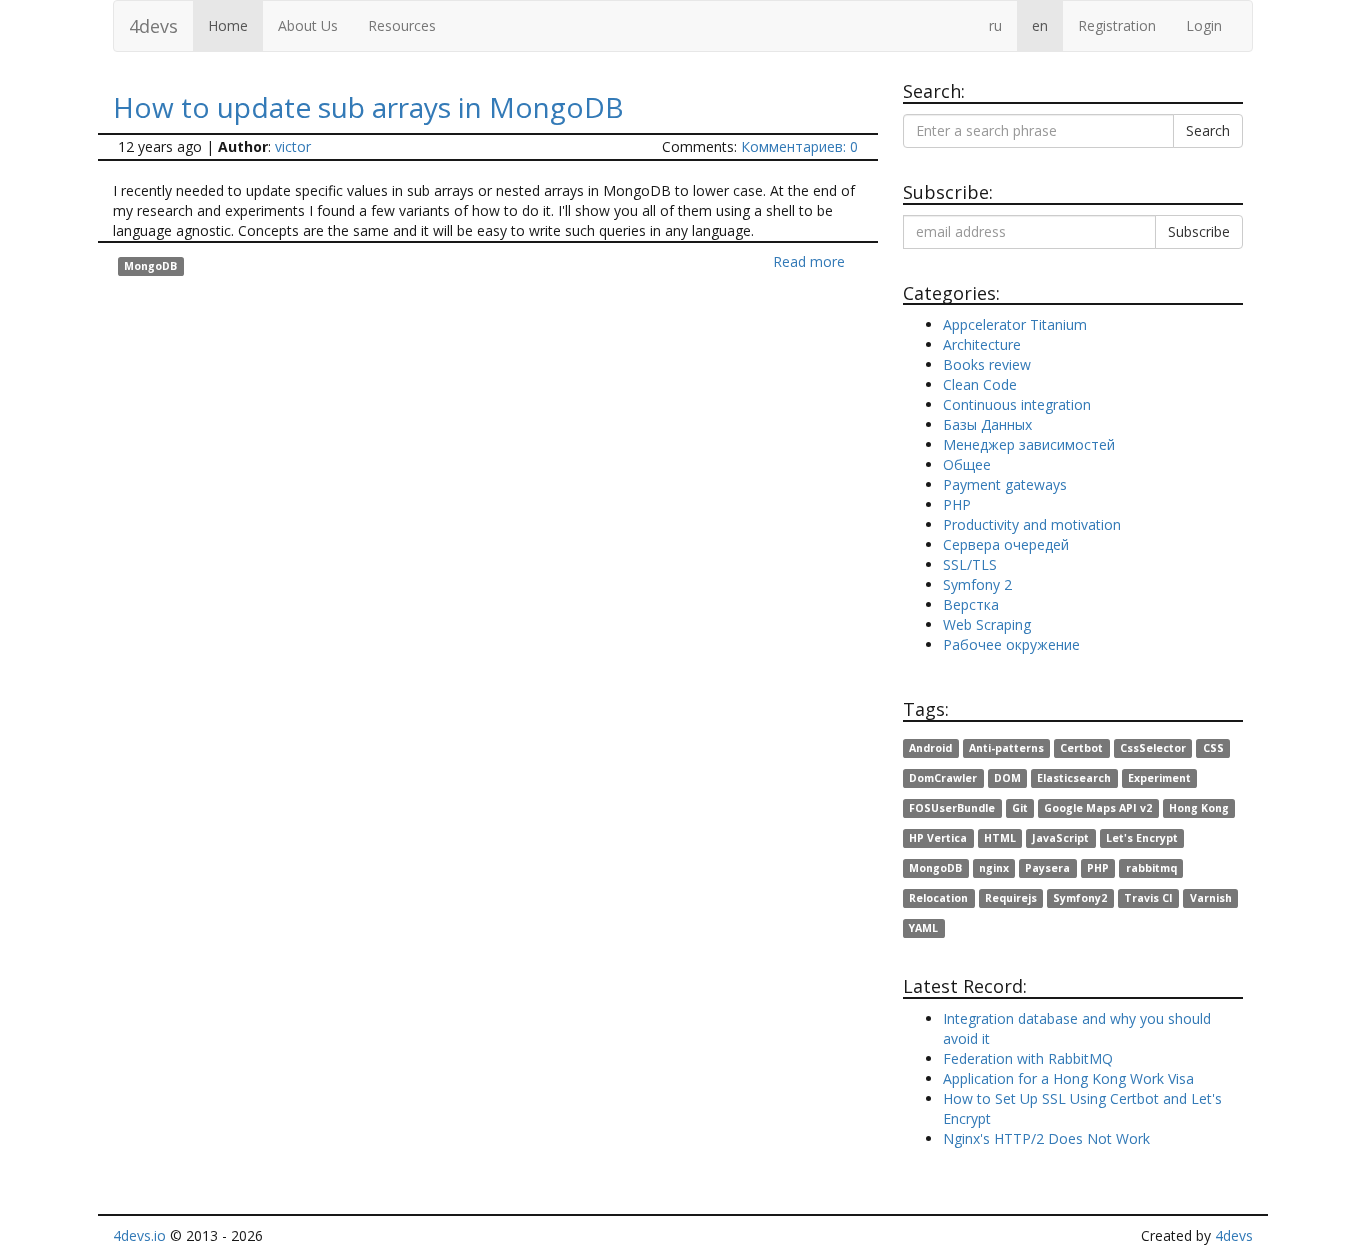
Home (228, 25)
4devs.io (139, 1235)
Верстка (971, 604)
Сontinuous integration (1017, 404)
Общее (967, 464)
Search (1208, 130)
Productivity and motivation (1032, 524)
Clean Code (980, 384)
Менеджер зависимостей (1029, 444)
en (1040, 25)
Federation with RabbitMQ (1028, 1058)
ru (995, 25)
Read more (809, 261)
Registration (1117, 25)
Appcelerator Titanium (1015, 324)
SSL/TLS (970, 564)
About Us (308, 25)
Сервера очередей (1006, 544)
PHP (957, 504)
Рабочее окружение (1011, 644)
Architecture (982, 344)
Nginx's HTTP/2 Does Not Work (1046, 1138)
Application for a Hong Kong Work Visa (1068, 1078)
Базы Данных (987, 424)
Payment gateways (1005, 484)
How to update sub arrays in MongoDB (368, 107)
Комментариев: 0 (799, 146)
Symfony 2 (977, 584)
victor (293, 146)
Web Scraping (987, 624)
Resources (402, 25)
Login (1204, 25)
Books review (987, 364)
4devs (153, 26)
